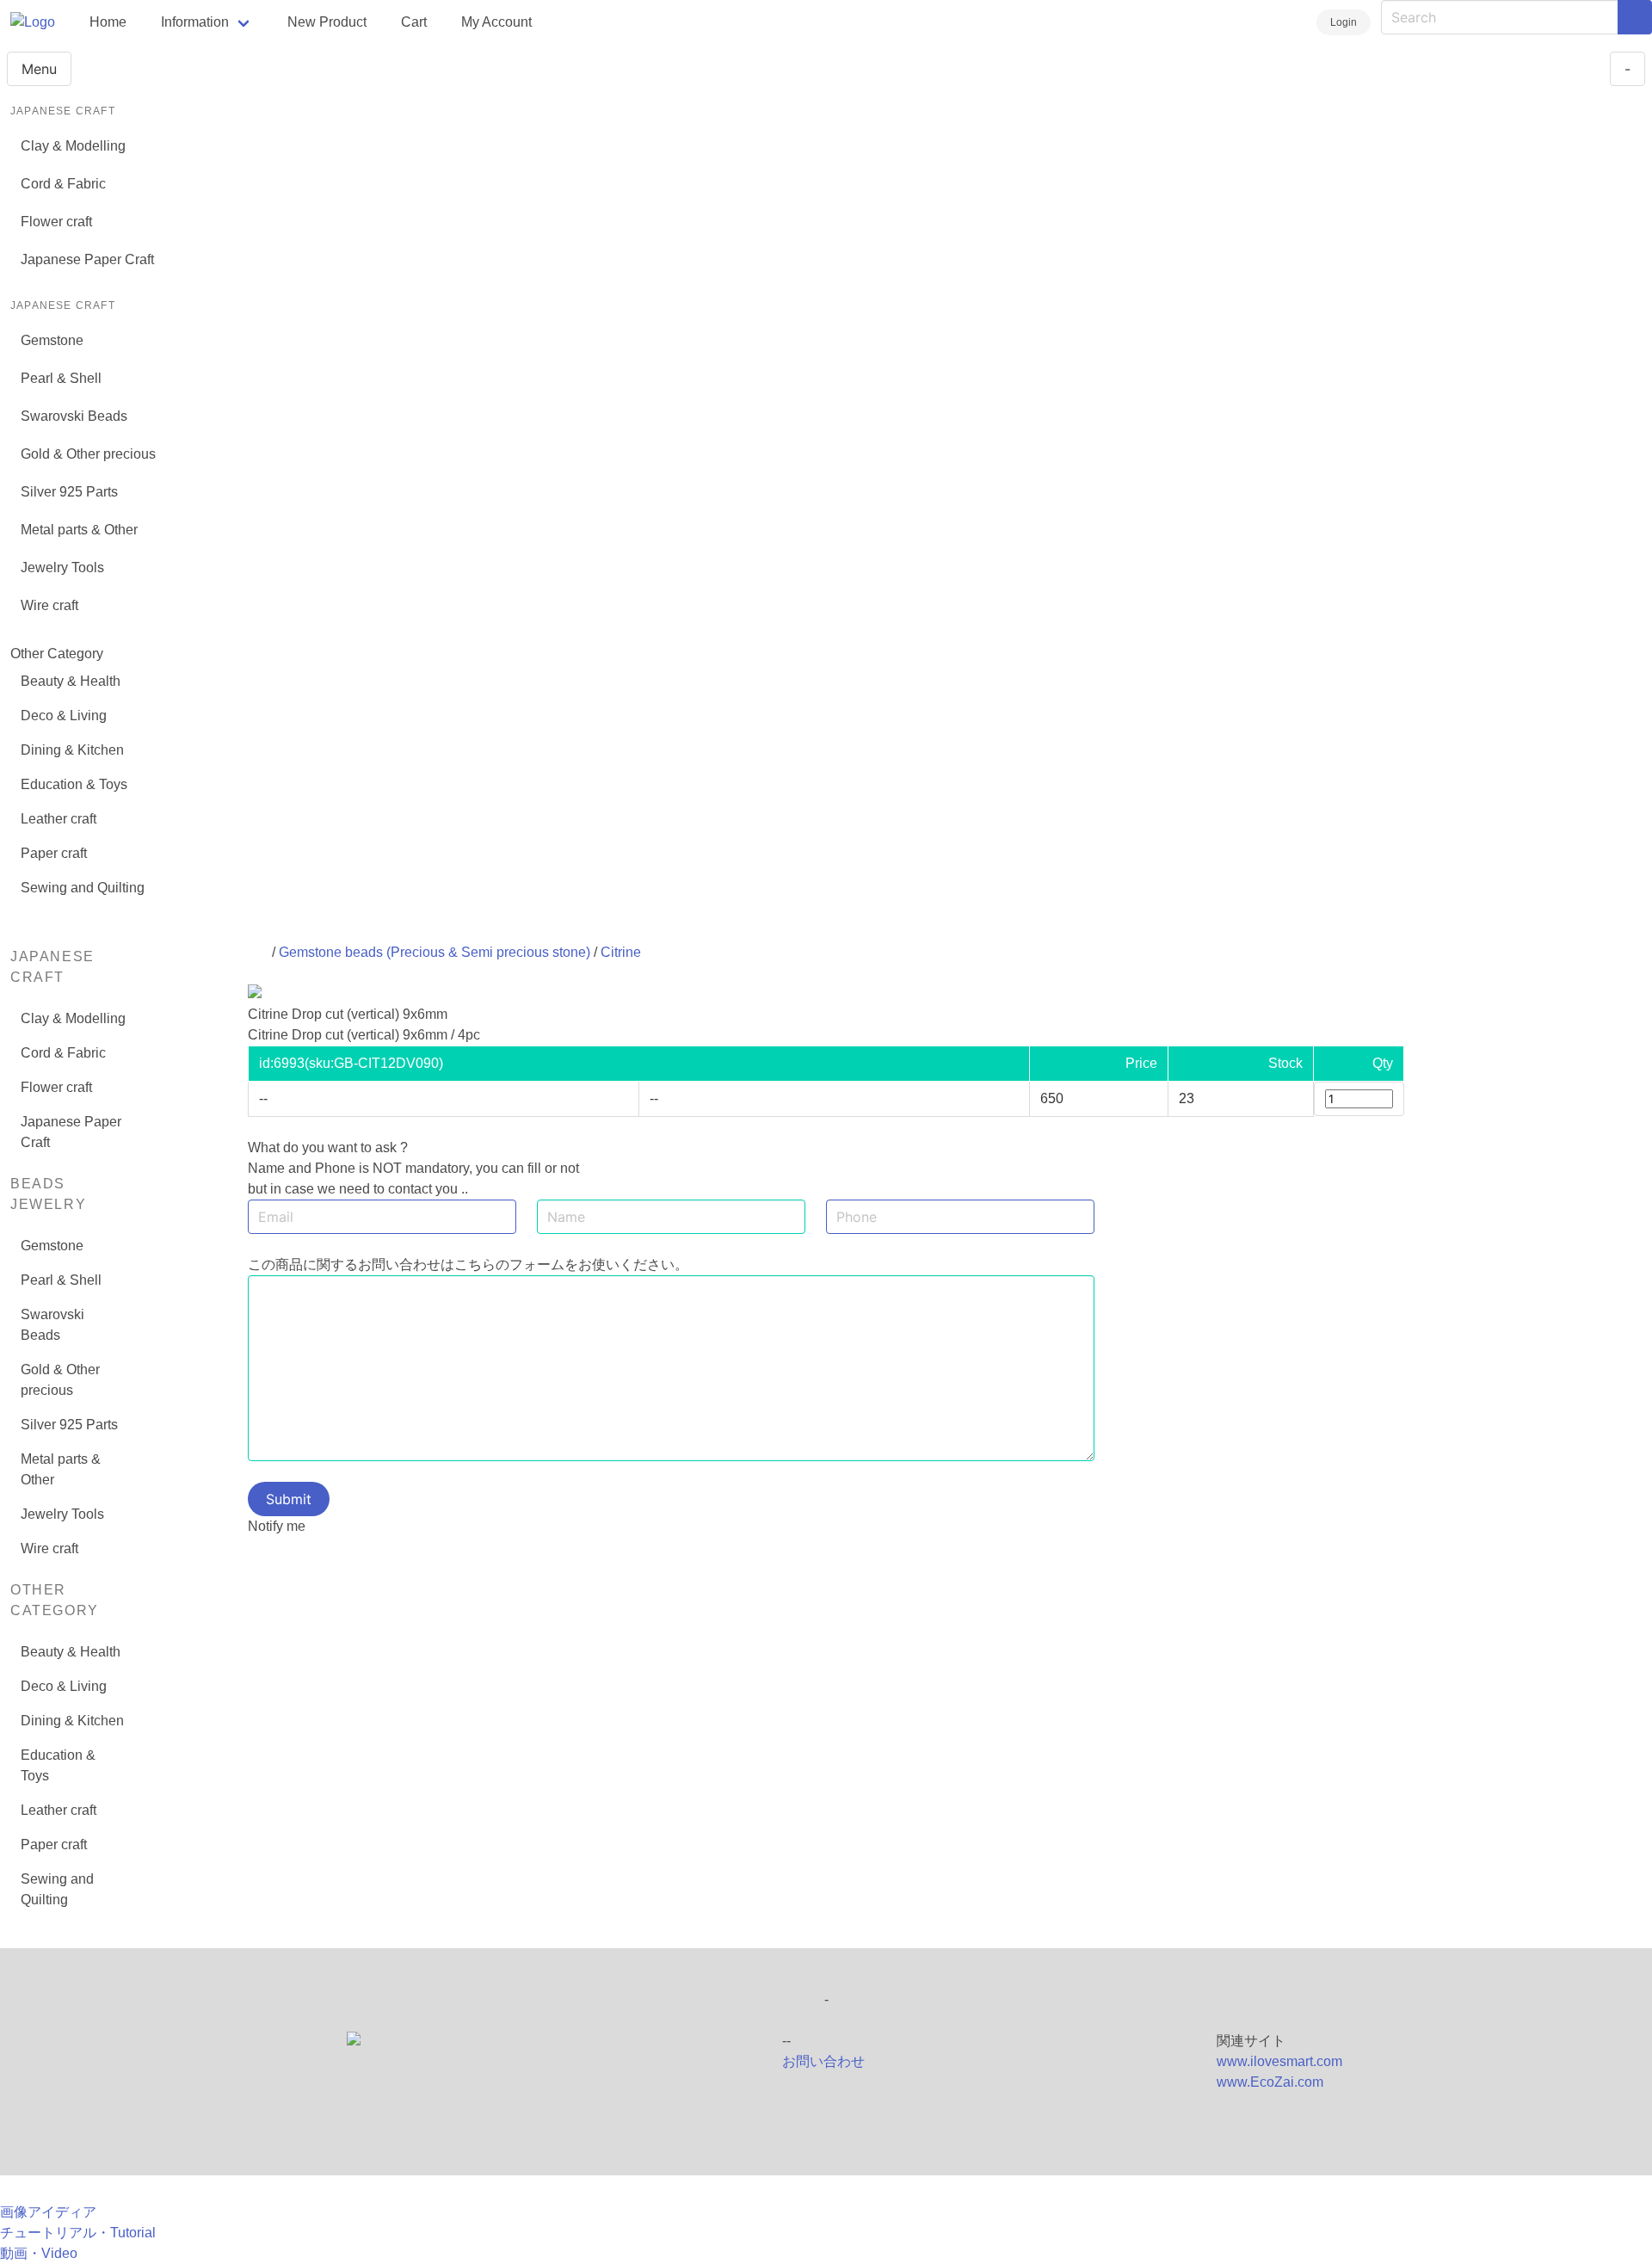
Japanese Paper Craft (87, 259)
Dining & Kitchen (72, 750)
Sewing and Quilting (83, 888)
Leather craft (59, 819)
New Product (327, 22)
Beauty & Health (71, 681)
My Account (496, 22)
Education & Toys (74, 784)
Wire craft (49, 605)
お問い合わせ (823, 2061)
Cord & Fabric (63, 184)
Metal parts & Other (79, 530)
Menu (39, 69)
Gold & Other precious (88, 454)
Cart (414, 22)
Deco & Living (64, 716)
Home (108, 22)
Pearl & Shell (61, 378)
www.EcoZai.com (1270, 2082)
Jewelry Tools (62, 568)
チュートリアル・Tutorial (78, 2233)
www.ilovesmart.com (1279, 2061)
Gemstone (52, 340)
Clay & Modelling (73, 146)
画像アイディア (48, 2212)
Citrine (621, 952)
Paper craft (54, 853)
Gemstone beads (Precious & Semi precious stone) (435, 952)
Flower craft (56, 222)
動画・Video (39, 2253)
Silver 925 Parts (69, 492)
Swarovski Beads (74, 416)
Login (1344, 22)
